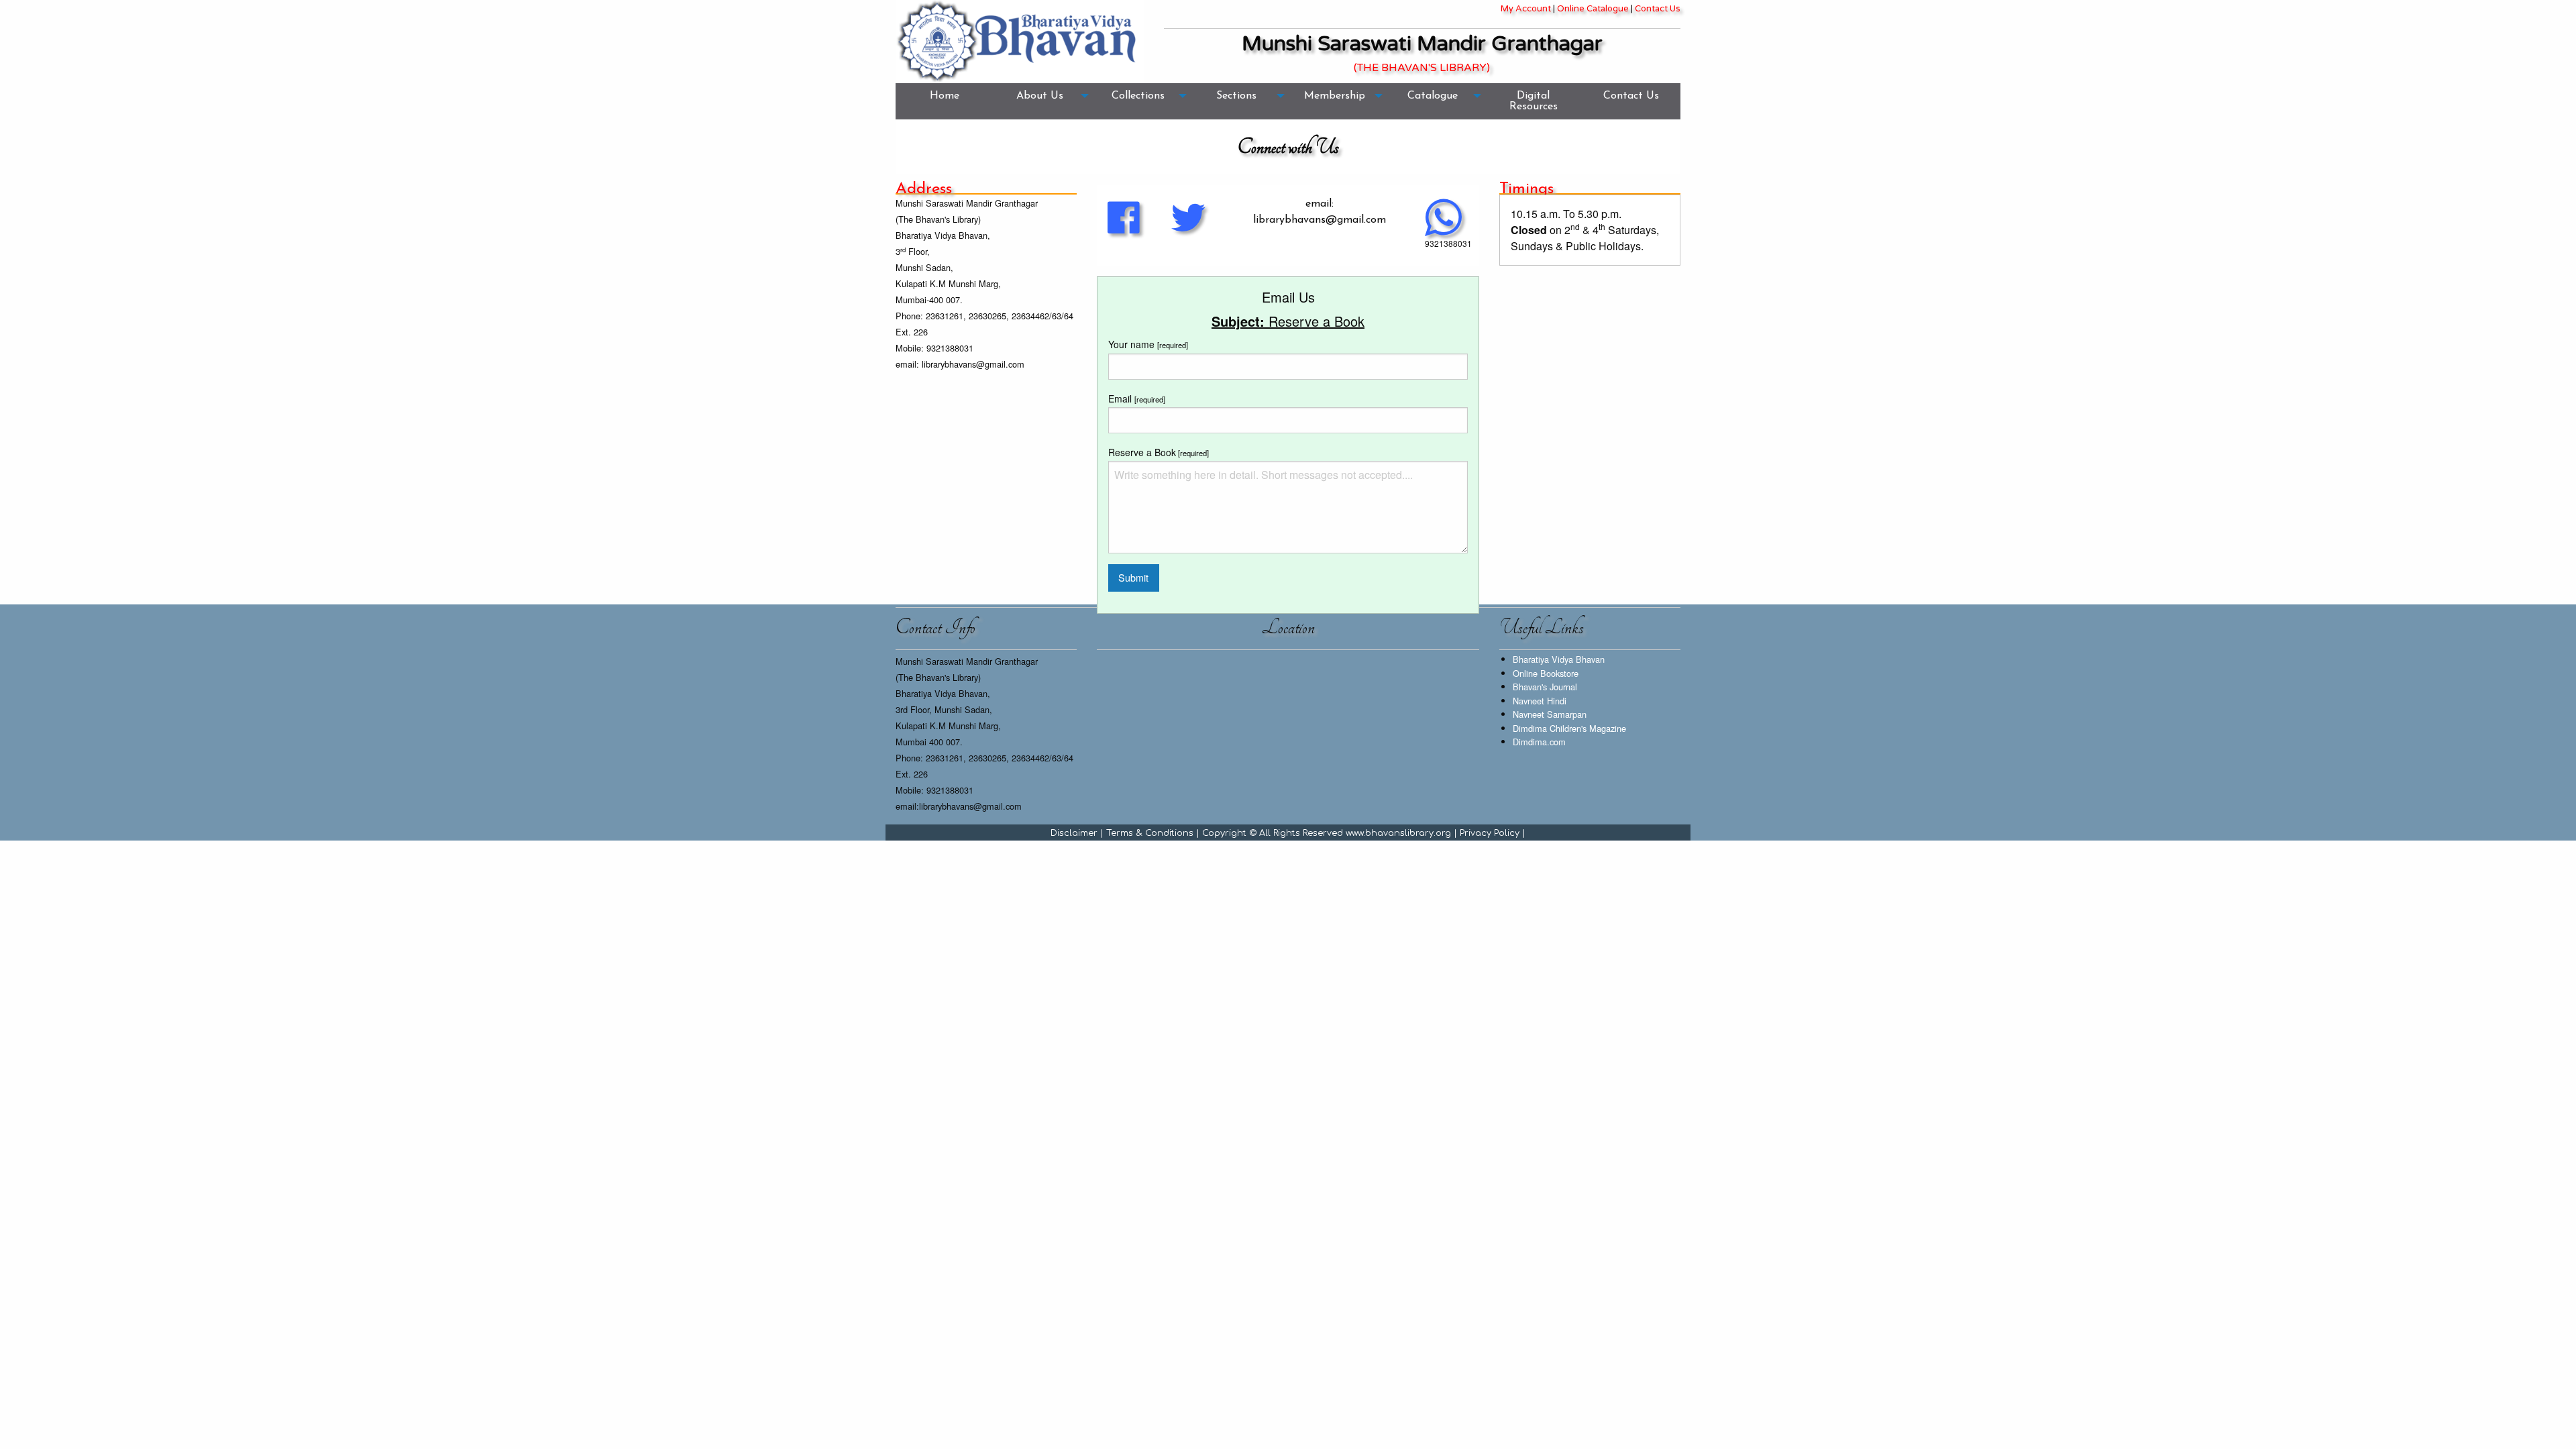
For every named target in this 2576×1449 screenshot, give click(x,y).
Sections (1236, 96)
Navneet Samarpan (1550, 714)
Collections (1138, 96)
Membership (1335, 96)
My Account (1526, 9)
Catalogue (1433, 96)
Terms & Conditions (1150, 833)
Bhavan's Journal (1545, 687)
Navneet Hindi (1540, 701)
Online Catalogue (1593, 9)
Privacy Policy (1490, 833)
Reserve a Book (1159, 452)
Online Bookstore (1546, 673)
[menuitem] (945, 101)
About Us (1040, 96)
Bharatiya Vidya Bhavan (1559, 659)
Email (1137, 398)
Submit (1133, 577)
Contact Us (1658, 9)
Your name (1148, 344)
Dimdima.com (1539, 742)
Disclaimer (1074, 833)
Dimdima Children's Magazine (1569, 728)
